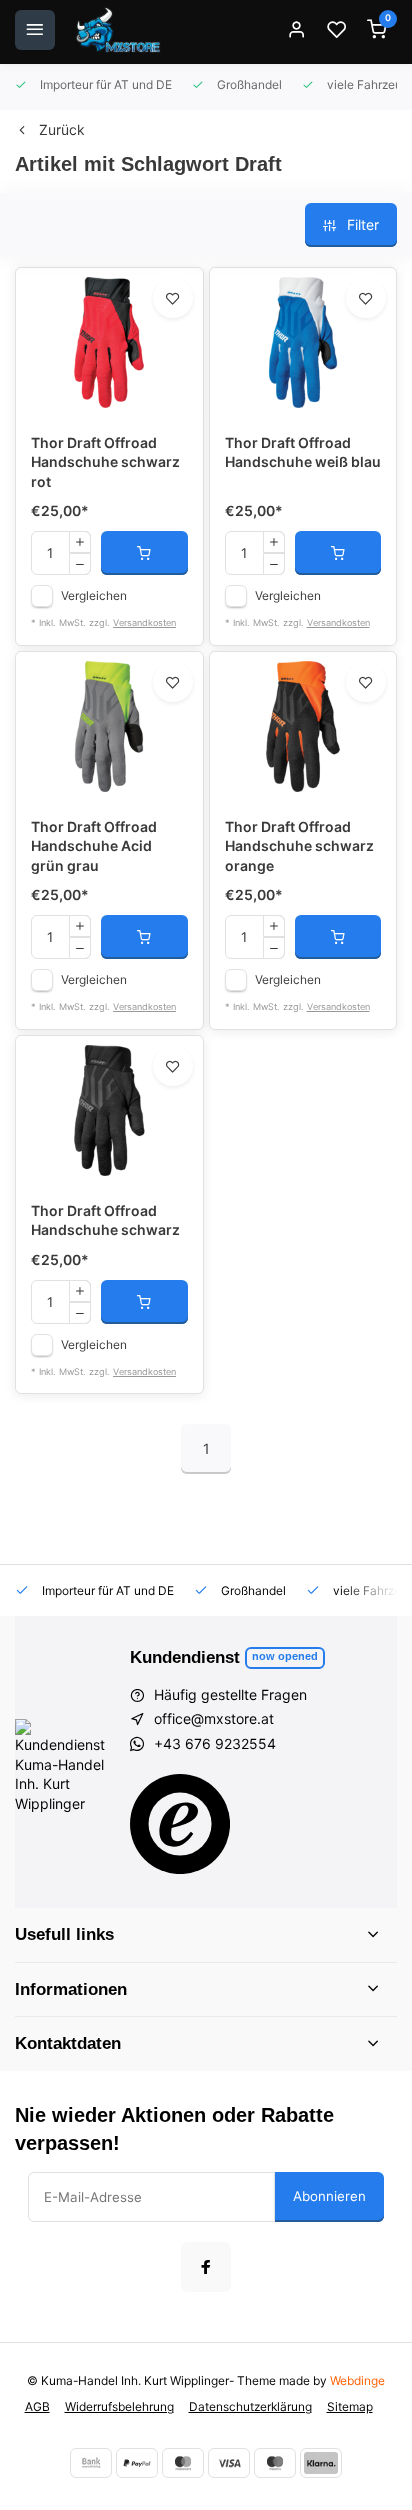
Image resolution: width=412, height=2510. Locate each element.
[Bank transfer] (91, 2463)
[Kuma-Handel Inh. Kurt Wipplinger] (119, 30)
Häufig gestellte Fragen (230, 1694)
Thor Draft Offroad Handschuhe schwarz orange (299, 846)
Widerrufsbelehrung (119, 2406)
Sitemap (350, 2406)
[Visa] (229, 2463)
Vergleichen (94, 595)
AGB (37, 2406)
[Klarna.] (321, 2463)
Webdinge (357, 2380)
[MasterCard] (183, 2463)
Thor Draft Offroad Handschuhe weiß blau (303, 452)
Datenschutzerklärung (250, 2406)
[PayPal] (137, 2463)
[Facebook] (206, 2267)
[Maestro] (275, 2463)
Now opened (285, 1656)
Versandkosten (144, 622)
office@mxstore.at (214, 1718)
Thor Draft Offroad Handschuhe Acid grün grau (94, 846)
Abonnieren (329, 2196)
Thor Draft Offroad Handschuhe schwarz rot (105, 462)
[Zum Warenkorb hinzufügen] (144, 553)
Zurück (62, 129)
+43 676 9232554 (215, 1743)
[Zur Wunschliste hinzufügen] (173, 298)
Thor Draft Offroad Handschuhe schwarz (105, 1220)
